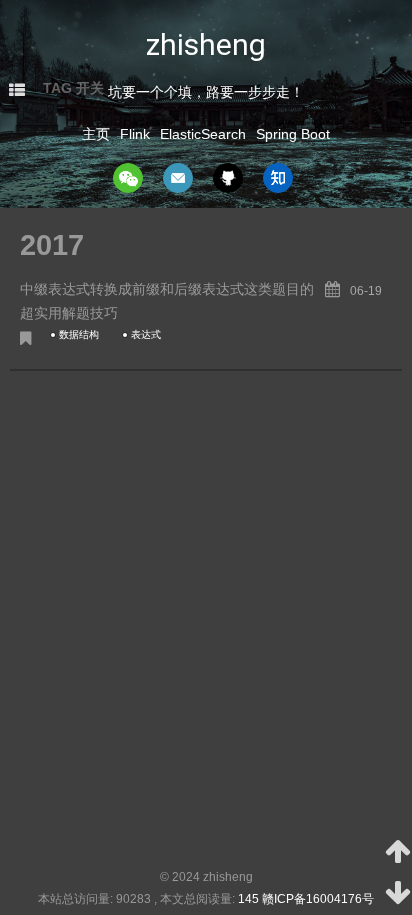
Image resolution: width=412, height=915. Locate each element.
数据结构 (79, 334)
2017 (52, 245)
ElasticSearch (203, 134)
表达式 (146, 334)
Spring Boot (293, 134)
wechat (128, 178)
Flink (135, 134)
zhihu (278, 178)
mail (178, 178)
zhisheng (206, 44)
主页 (96, 134)
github (228, 178)
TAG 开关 (73, 88)
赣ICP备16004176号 (318, 899)
